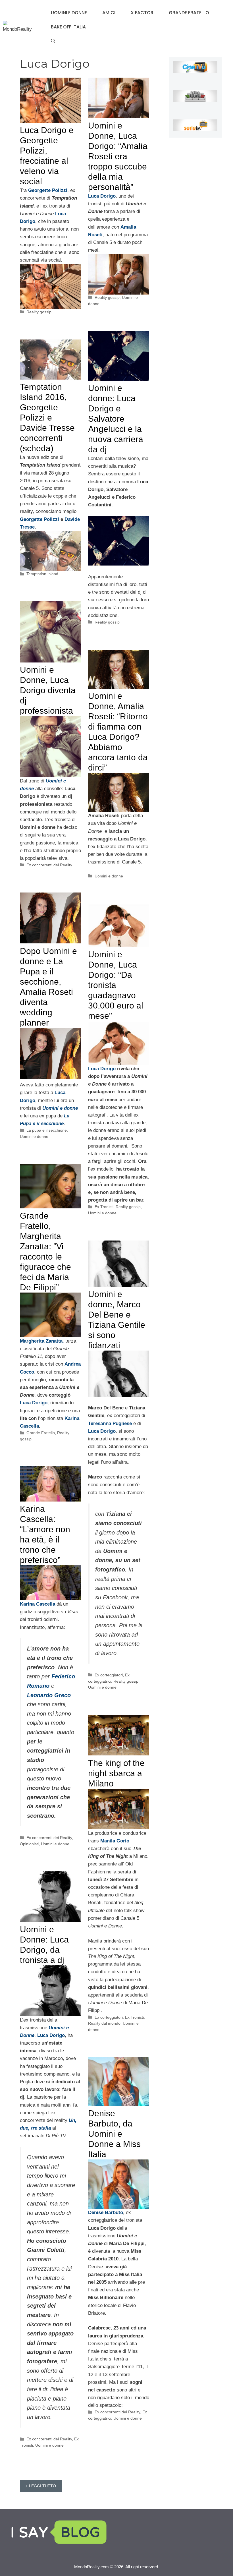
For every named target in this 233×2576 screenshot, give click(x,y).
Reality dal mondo (104, 2023)
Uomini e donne (69, 13)
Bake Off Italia (68, 27)
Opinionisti (29, 1844)
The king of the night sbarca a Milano (116, 1773)
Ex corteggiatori (109, 1675)
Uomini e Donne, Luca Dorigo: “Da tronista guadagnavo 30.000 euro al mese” (116, 985)
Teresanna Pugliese (110, 1423)
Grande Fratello (189, 13)
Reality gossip (39, 312)
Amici (109, 13)
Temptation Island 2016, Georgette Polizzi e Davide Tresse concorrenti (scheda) (47, 418)
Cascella (29, 1426)
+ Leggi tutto (41, 2486)
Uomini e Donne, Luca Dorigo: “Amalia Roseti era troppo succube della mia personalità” (118, 156)
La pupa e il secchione (47, 1130)
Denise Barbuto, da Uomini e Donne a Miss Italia (114, 2134)
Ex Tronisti (104, 1207)
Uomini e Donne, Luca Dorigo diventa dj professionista (48, 690)
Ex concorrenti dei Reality (49, 865)
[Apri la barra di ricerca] (53, 41)
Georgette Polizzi (40, 519)
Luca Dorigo (102, 1069)
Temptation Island (42, 574)
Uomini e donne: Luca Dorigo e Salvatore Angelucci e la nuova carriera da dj (116, 419)
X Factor (142, 13)
